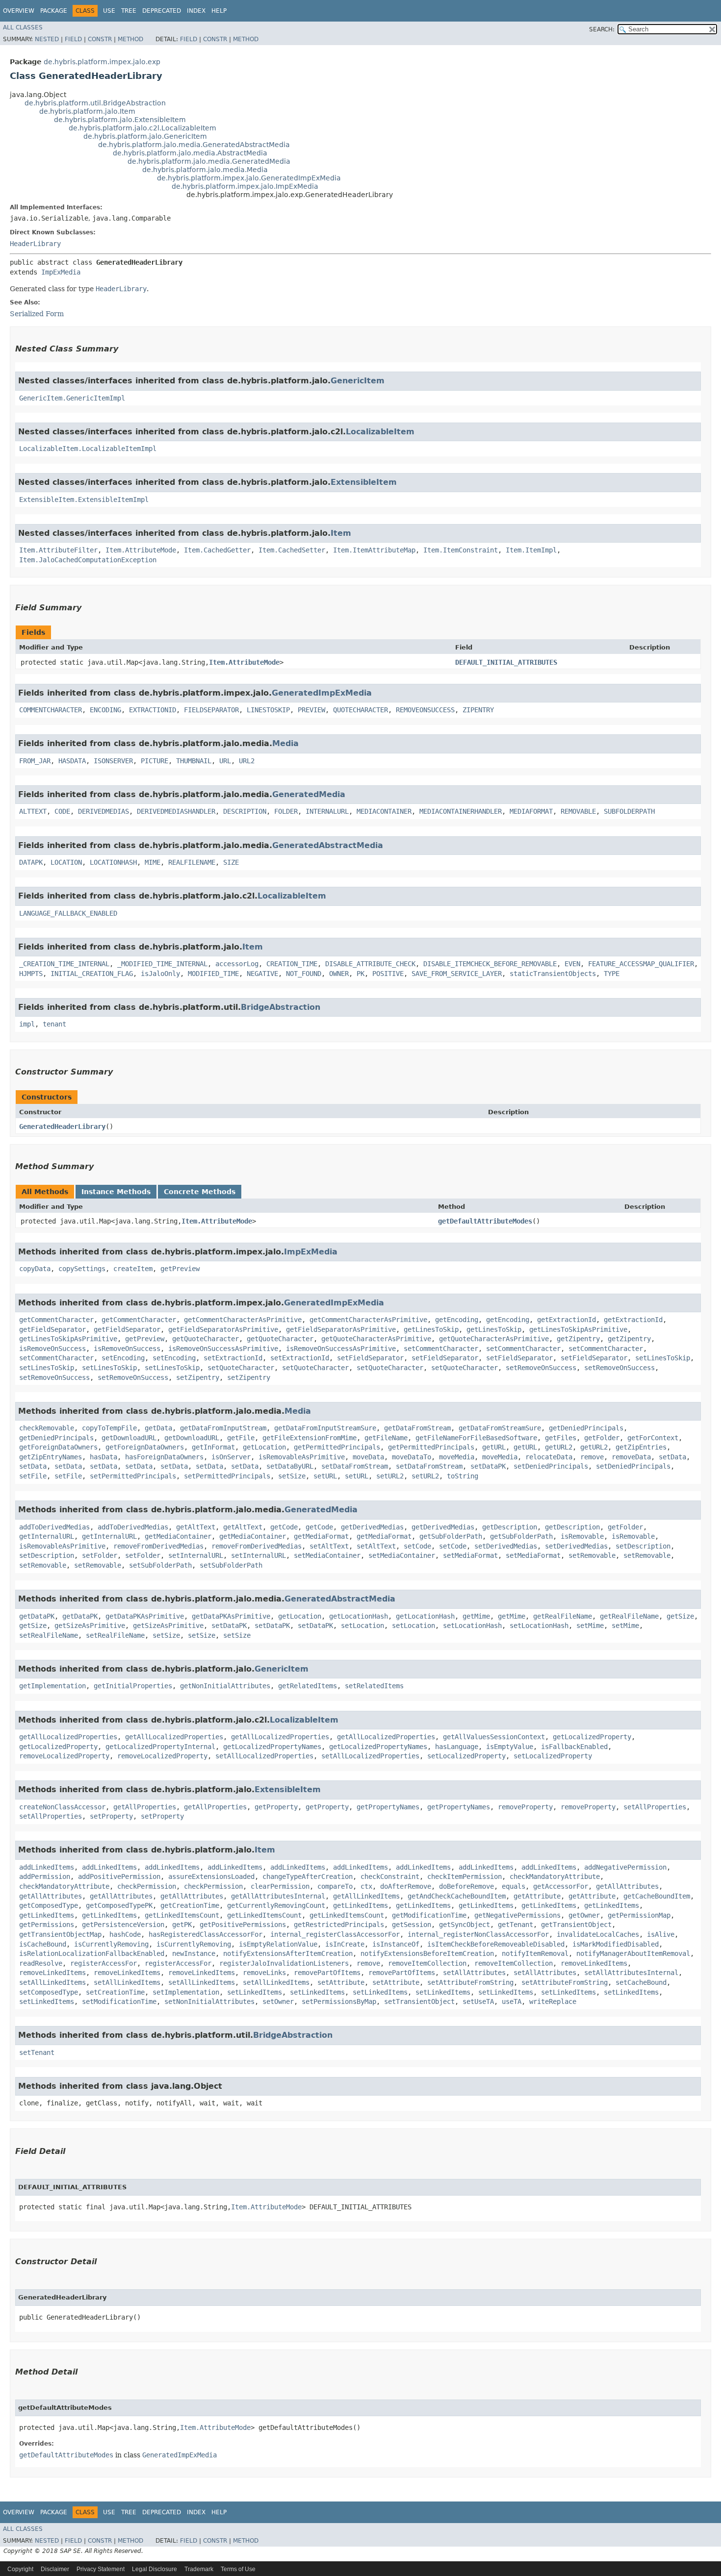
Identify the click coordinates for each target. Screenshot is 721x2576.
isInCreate (345, 1944)
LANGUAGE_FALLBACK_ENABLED (68, 913)
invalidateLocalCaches (598, 1934)
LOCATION (66, 862)
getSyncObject (464, 1925)
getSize (680, 1616)
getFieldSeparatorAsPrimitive (223, 1329)
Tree (129, 11)
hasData (103, 1457)
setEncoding (123, 1358)
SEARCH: (602, 29)
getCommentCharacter (56, 1320)
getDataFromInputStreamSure (325, 1428)
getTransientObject (576, 1925)
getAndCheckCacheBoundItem (457, 1896)
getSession (412, 1925)
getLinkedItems (360, 1905)
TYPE (612, 974)
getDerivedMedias (372, 1527)
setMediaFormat (470, 1555)
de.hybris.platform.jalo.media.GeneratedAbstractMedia (194, 145)
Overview (19, 11)
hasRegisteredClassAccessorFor (206, 1934)
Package (54, 11)
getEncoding (457, 1320)
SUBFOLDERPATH (629, 811)
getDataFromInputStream (223, 1428)
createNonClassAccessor (62, 1807)
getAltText (196, 1527)
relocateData (549, 1457)
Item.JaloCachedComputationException (88, 560)
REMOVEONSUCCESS (425, 710)
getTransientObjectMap (60, 1934)
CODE (62, 811)
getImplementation (52, 1686)
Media (285, 743)
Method (130, 39)
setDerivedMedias (506, 1546)
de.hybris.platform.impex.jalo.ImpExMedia (245, 186)
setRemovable (592, 1555)
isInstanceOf (396, 1944)
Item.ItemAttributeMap (374, 550)
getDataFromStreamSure (500, 1428)
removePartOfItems (327, 1973)
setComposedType (49, 1992)
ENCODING (105, 710)
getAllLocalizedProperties (68, 1737)
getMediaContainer (178, 1536)
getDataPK (37, 1616)
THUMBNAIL (194, 761)
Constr (100, 39)
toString (463, 1476)
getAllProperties (145, 1807)
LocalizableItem (380, 432)
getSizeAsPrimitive (90, 1626)
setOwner (278, 2001)
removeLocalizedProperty (64, 1756)
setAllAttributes (474, 1973)
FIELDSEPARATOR (211, 710)
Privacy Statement (101, 2569)
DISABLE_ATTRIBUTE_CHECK (370, 964)
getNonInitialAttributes (225, 1686)
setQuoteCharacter (241, 1368)
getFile (241, 1438)
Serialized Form (37, 314)
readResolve (41, 1963)
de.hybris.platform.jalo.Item (87, 111)
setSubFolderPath (160, 1565)
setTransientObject (419, 2001)
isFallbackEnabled (574, 1747)
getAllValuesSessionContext (494, 1737)
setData (672, 1457)
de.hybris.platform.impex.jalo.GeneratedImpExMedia (249, 178)
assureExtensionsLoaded (211, 1876)
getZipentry (578, 1339)
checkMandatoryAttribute (555, 1876)
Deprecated (162, 11)
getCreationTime (190, 1905)
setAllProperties (655, 1807)
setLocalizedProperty (466, 1756)
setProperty (111, 1816)
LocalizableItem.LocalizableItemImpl (88, 449)
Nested (47, 39)
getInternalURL (47, 1536)
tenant (54, 1024)
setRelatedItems (374, 1686)
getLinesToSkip (431, 1329)
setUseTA (478, 2001)
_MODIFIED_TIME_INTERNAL (162, 964)
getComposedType (49, 1905)
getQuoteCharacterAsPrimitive (376, 1339)
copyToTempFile (109, 1428)
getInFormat (213, 1447)
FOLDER (286, 811)
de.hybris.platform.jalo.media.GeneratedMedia (209, 161)
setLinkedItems (255, 1992)
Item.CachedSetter (292, 550)
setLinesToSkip (663, 1358)
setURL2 (390, 1476)
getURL (494, 1447)
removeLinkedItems (594, 1963)
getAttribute (537, 1896)
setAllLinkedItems (52, 1982)
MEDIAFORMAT (531, 811)
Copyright (20, 2569)
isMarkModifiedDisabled (616, 1944)
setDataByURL (290, 1466)
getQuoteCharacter (206, 1339)
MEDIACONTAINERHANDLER (461, 811)
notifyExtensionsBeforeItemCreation (427, 1953)
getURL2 (559, 1447)
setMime (590, 1626)
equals (514, 1886)
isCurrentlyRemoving (111, 1944)
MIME (153, 862)
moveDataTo (412, 1457)
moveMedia (457, 1457)
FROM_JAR (35, 761)
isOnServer (231, 1457)
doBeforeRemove (466, 1886)
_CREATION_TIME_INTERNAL (64, 964)
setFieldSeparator (370, 1358)
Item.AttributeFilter (58, 550)
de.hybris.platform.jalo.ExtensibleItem (120, 120)
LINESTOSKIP (268, 710)
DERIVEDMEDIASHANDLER (176, 811)
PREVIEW (311, 710)
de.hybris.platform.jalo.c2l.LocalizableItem (142, 128)
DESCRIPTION (245, 811)
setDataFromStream (355, 1466)
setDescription (643, 1546)
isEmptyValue (510, 1747)
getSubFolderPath (451, 1536)
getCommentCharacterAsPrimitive (243, 1320)
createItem (133, 1269)
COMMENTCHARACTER (51, 710)
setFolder (100, 1555)
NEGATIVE (262, 974)
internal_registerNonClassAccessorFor (478, 1934)
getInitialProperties (133, 1686)
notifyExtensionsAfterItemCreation (288, 1953)
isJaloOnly (160, 974)
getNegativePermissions (517, 1915)
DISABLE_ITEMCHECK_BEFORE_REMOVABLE (490, 964)
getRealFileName (563, 1616)
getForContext (653, 1438)
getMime (476, 1616)
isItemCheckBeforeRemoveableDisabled (496, 1944)
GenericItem (358, 381)
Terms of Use (238, 2569)
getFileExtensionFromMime (309, 1438)
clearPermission (280, 1886)
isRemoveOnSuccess (52, 1349)
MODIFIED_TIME (213, 974)
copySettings (82, 1269)
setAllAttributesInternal (631, 1973)
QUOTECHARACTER (360, 710)
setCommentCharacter (441, 1349)
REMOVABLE (578, 811)
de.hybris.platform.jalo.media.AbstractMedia (190, 153)
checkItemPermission (464, 1876)
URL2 (247, 761)
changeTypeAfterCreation (308, 1876)
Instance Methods (116, 1192)
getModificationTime (429, 1915)
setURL (325, 1476)
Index (196, 11)
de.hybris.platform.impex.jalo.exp (102, 62)
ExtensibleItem (364, 482)
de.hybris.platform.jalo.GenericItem (145, 136)
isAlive (661, 1934)
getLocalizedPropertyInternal (160, 1747)
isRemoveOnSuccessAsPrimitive (223, 1349)
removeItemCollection (427, 1963)
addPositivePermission (119, 1876)
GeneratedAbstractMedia (328, 845)
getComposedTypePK (119, 1905)
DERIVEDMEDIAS (103, 811)
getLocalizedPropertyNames (272, 1747)
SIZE (231, 862)
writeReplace (553, 2001)
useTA (512, 2001)
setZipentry (198, 1377)
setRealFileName (49, 1635)
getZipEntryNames (51, 1457)
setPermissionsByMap (339, 2001)
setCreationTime (115, 1992)
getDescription (510, 1527)
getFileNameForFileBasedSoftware (476, 1438)
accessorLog (237, 964)
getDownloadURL (129, 1438)
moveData (368, 1457)
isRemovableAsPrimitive (302, 1457)
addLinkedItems (47, 1867)
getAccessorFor (561, 1886)
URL (225, 761)
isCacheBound (43, 1944)
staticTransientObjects (553, 974)
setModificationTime (119, 2001)
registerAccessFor (103, 1963)
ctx (366, 1886)
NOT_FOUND (304, 974)
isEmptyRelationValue (278, 1944)
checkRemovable (47, 1428)
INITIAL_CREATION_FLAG (92, 974)
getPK (182, 1925)
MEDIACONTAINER (384, 811)
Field (73, 39)
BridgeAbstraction (281, 1007)
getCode (284, 1527)
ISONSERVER (113, 761)
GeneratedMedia (309, 794)
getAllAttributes (627, 1886)
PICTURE (154, 761)
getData (158, 1428)
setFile (33, 1476)
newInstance (194, 1953)
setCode (417, 1546)
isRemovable (582, 1536)
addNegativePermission (625, 1867)
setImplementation (186, 1992)
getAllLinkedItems (366, 1896)
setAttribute (341, 1982)
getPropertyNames (388, 1807)
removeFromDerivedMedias (158, 1546)
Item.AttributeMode (141, 550)
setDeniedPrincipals (551, 1466)
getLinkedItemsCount (182, 1915)
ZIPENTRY (478, 710)
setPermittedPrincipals (133, 1476)
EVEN (572, 964)
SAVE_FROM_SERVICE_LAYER (457, 974)
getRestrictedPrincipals (339, 1925)
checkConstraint (390, 1876)
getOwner (584, 1915)
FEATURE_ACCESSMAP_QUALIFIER (641, 964)
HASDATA (72, 761)
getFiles (561, 1438)
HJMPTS (31, 974)
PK (360, 974)
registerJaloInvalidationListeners (284, 1963)
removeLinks (264, 1973)
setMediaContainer (327, 1555)
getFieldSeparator (52, 1329)
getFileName (386, 1438)
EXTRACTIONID (153, 710)
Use (109, 11)
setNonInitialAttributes (209, 2001)
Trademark (199, 2569)
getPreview (180, 1269)
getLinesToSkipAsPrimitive (578, 1329)
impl (27, 1024)
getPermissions (47, 1925)
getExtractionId (566, 1320)
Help (219, 11)
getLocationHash (359, 1616)
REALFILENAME (192, 862)
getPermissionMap (639, 1915)
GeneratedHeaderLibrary (62, 1126)
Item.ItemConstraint (461, 550)
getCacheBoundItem (657, 1896)
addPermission (45, 1876)
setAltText (329, 1546)
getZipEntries (641, 1447)
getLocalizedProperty (592, 1737)
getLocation (264, 1447)
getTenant (515, 1925)
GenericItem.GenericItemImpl (72, 398)
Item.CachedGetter (217, 550)
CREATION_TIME (292, 964)
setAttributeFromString (470, 1982)
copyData (35, 1269)
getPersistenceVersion (123, 1925)
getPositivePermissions (243, 1925)
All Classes (23, 27)
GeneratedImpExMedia (322, 693)
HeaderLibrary (35, 244)
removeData (631, 1457)
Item (341, 533)
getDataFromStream (417, 1428)
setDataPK (488, 1466)
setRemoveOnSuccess (541, 1368)
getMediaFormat (321, 1536)
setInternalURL (196, 1555)
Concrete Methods (200, 1192)
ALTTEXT (33, 811)
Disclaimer (55, 2569)
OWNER (339, 974)
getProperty (276, 1807)
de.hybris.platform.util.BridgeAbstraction (95, 103)
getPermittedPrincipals (337, 1447)
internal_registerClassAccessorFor (335, 1934)
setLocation (362, 1626)
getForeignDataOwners (58, 1447)
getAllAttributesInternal (278, 1896)
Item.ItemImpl (531, 550)
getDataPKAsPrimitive (145, 1616)
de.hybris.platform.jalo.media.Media (205, 170)
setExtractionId (233, 1358)
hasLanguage (457, 1747)
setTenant (37, 2052)
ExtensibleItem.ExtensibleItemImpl (84, 500)
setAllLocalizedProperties (264, 1756)
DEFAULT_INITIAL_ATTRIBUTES (506, 662)
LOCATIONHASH (113, 862)
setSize (292, 1476)
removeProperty (525, 1807)
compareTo (335, 1886)
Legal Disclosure (154, 2569)
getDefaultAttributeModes (485, 1221)
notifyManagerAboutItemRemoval (633, 1953)
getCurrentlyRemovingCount (276, 1905)
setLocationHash (472, 1626)
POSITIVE (388, 974)
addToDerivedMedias (54, 1527)
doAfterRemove (406, 1886)
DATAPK (31, 862)
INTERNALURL (327, 811)
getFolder (602, 1438)
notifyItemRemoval (535, 1953)
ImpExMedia (61, 272)
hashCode (125, 1934)
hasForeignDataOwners (164, 1457)
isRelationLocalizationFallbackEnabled (92, 1953)
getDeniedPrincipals (586, 1428)
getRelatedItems (308, 1686)
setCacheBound (641, 1982)
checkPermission (147, 1886)
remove (592, 1457)
